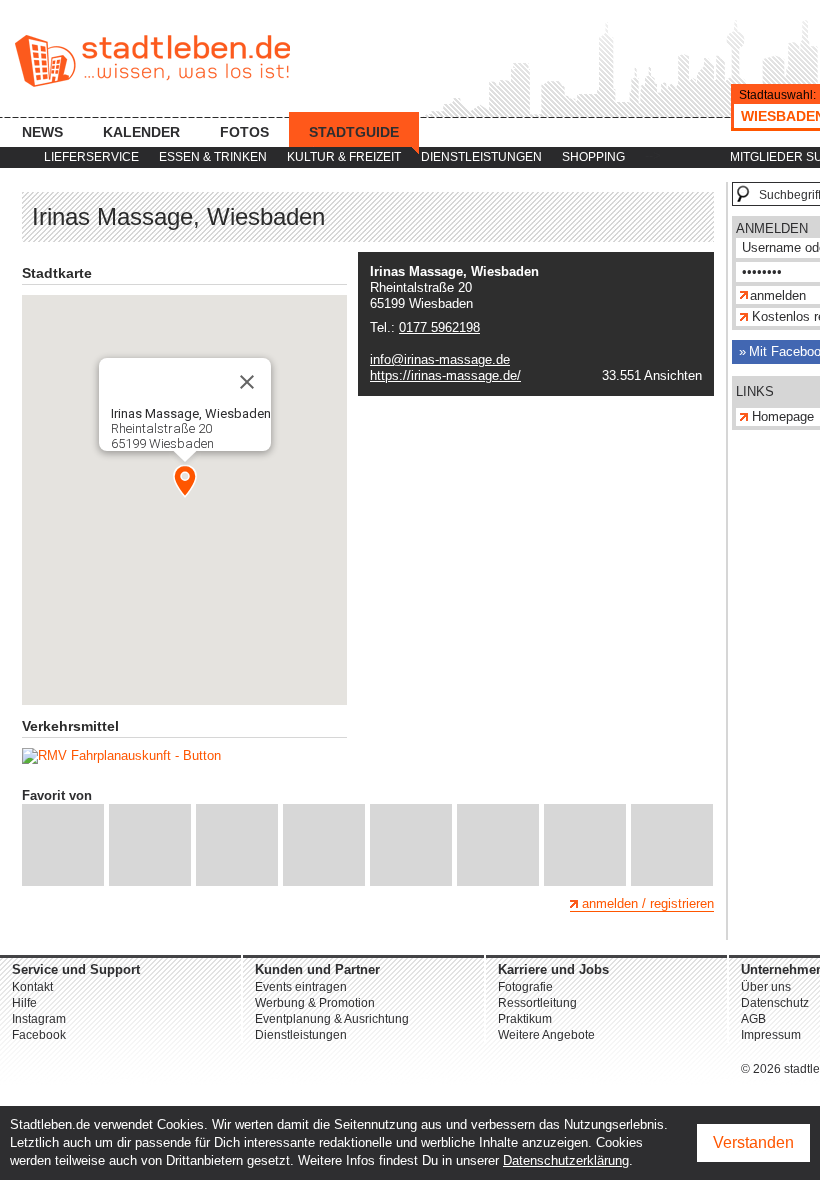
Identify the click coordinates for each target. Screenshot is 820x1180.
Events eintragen (301, 987)
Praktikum (525, 1019)
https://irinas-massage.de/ (445, 375)
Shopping (593, 157)
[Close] (247, 382)
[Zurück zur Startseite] (152, 61)
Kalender (141, 132)
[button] (185, 481)
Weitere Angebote (546, 1035)
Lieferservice (91, 157)
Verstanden (753, 1142)
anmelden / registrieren (648, 903)
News (42, 132)
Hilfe (24, 1003)
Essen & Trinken (213, 157)
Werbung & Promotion (315, 1003)
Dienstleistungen (481, 157)
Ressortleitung (537, 1003)
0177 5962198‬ (439, 327)
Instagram (39, 1019)
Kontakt (32, 987)
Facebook (39, 1035)
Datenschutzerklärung (566, 1160)
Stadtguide (354, 132)
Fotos (244, 132)
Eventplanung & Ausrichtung (332, 1019)
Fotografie (525, 987)
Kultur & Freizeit (344, 157)
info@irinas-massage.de (440, 359)
